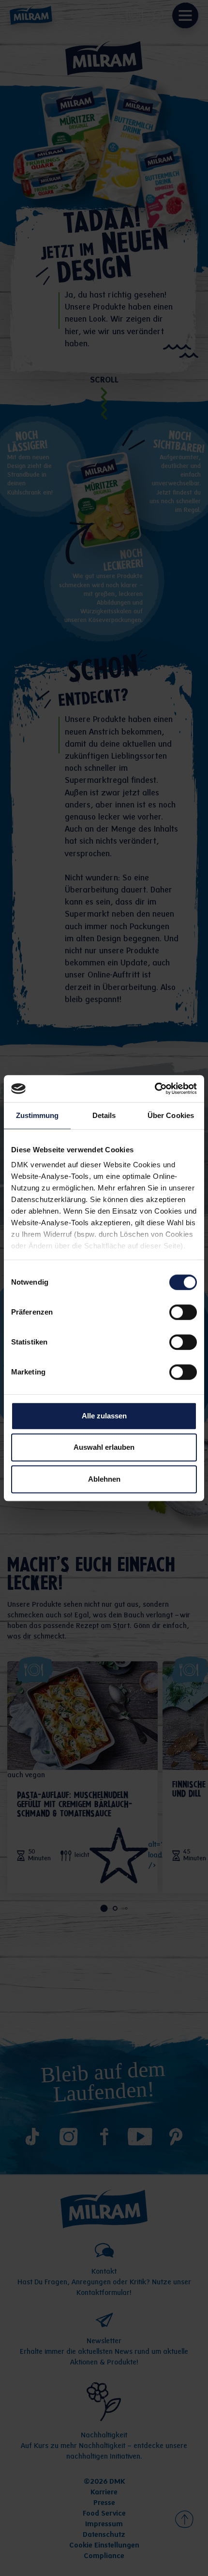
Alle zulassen (104, 1416)
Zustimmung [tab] (37, 1115)
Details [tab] (104, 1115)
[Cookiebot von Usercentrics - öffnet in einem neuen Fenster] (155, 1089)
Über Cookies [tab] (171, 1115)
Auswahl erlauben (104, 1447)
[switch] (183, 1312)
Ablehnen (104, 1479)
